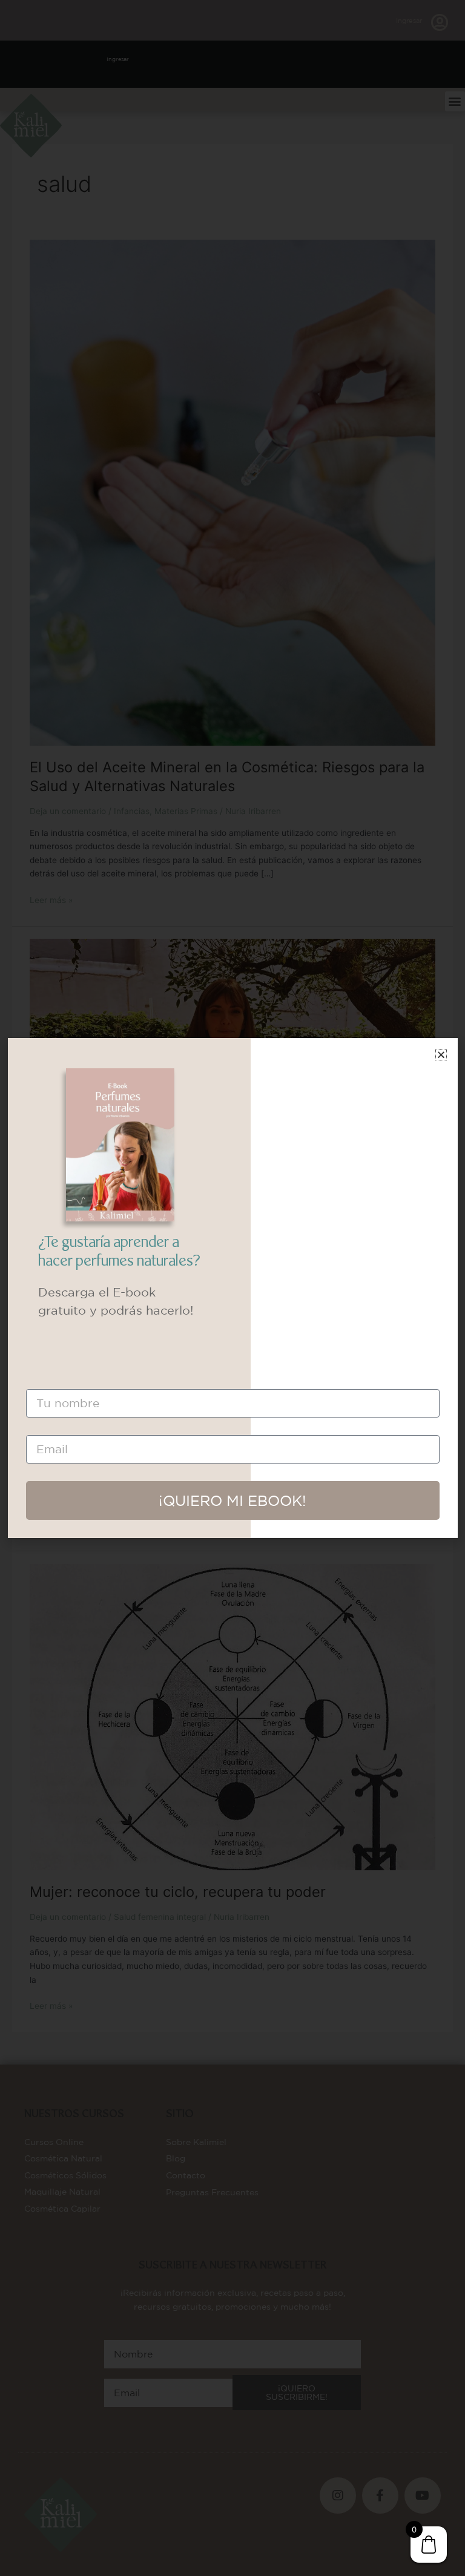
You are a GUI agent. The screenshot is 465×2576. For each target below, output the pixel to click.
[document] (232, 1288)
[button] (441, 1055)
